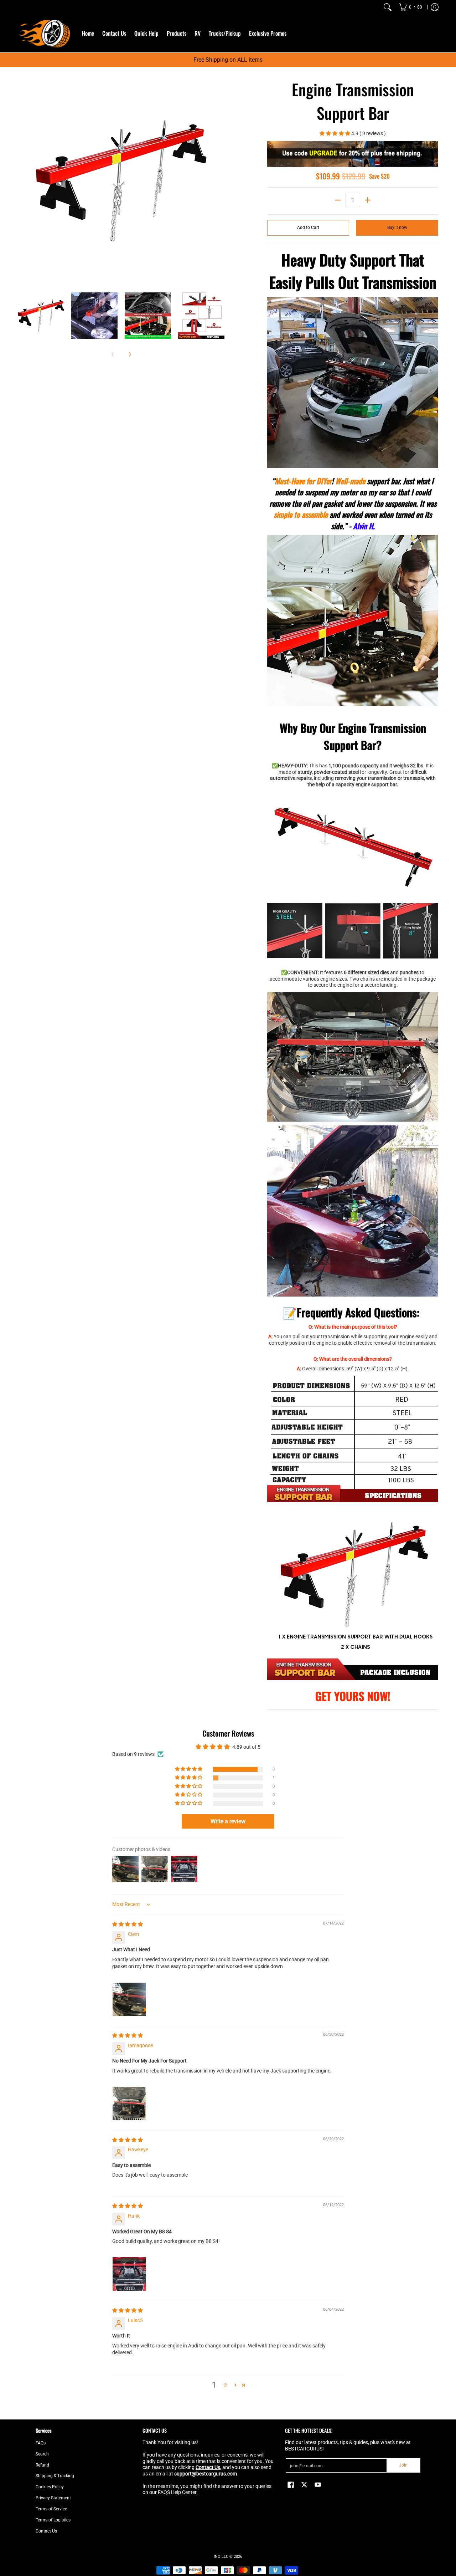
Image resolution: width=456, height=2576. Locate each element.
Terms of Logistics (53, 2520)
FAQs (41, 2443)
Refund (42, 2465)
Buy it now (397, 228)
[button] (335, 133)
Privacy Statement (53, 2498)
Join (403, 2465)
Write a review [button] (228, 1821)
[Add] (368, 200)
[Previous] (23, 181)
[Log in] (435, 7)
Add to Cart (308, 228)
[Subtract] (338, 200)
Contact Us (46, 2531)
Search (42, 2454)
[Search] (388, 7)
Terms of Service (51, 2509)
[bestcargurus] (45, 33)
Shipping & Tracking (55, 2476)
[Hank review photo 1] (129, 2274)
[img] (128, 1924)
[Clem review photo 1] (129, 1999)
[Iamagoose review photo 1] (129, 2104)
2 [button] (226, 2385)
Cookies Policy (50, 2487)
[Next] (219, 181)
